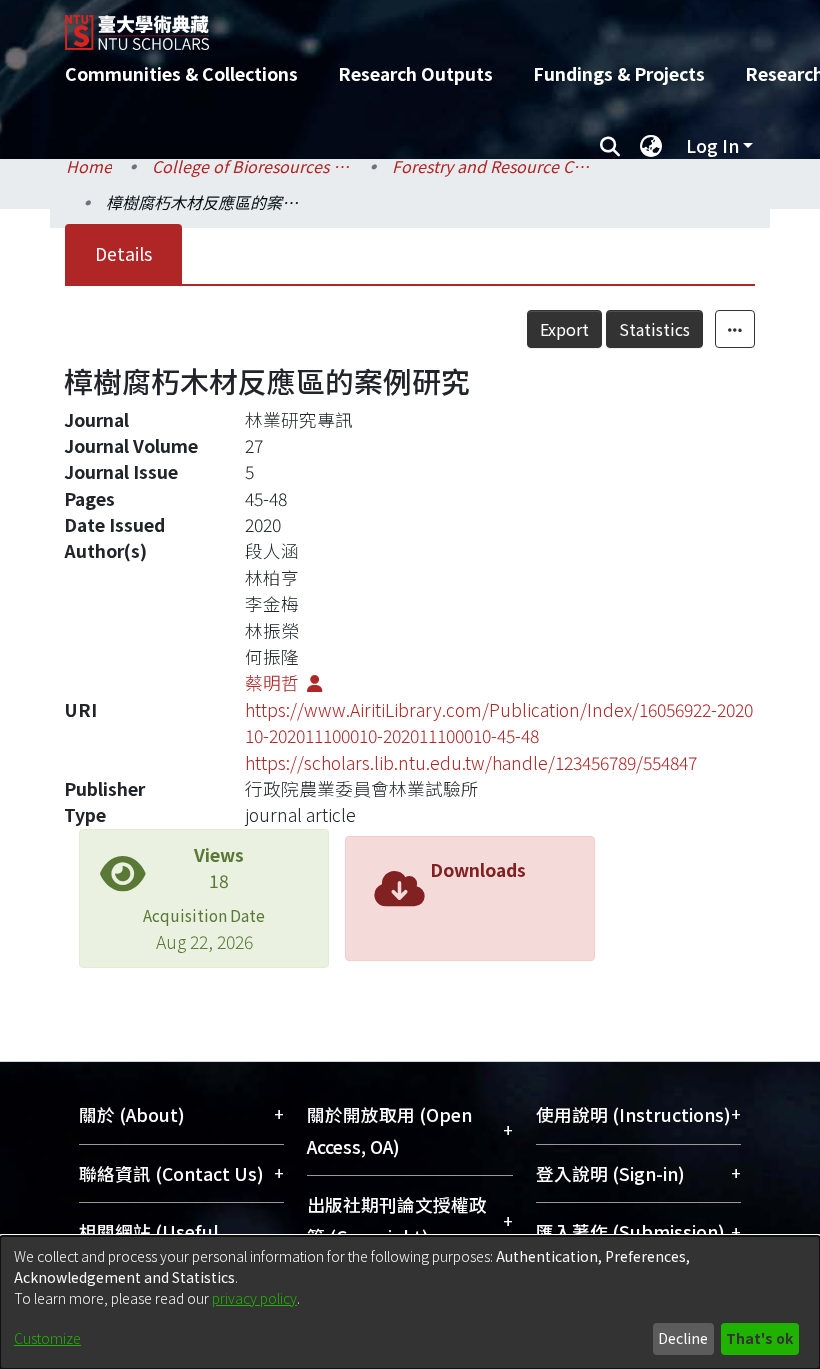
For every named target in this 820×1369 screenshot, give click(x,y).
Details (123, 253)
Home (89, 166)
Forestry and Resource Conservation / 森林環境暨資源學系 (492, 166)
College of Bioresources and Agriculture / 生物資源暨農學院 (252, 166)
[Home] (425, 25)
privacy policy (254, 1298)
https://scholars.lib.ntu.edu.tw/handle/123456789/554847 (471, 762)
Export (564, 329)
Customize (47, 1338)
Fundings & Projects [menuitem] (619, 73)
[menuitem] (651, 146)
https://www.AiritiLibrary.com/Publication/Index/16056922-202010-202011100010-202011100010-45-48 (499, 722)
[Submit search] (609, 146)
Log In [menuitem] (712, 145)
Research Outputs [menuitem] (415, 73)
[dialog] (410, 1302)
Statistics (654, 329)
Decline (683, 1338)
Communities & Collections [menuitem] (181, 73)
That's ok (759, 1338)
